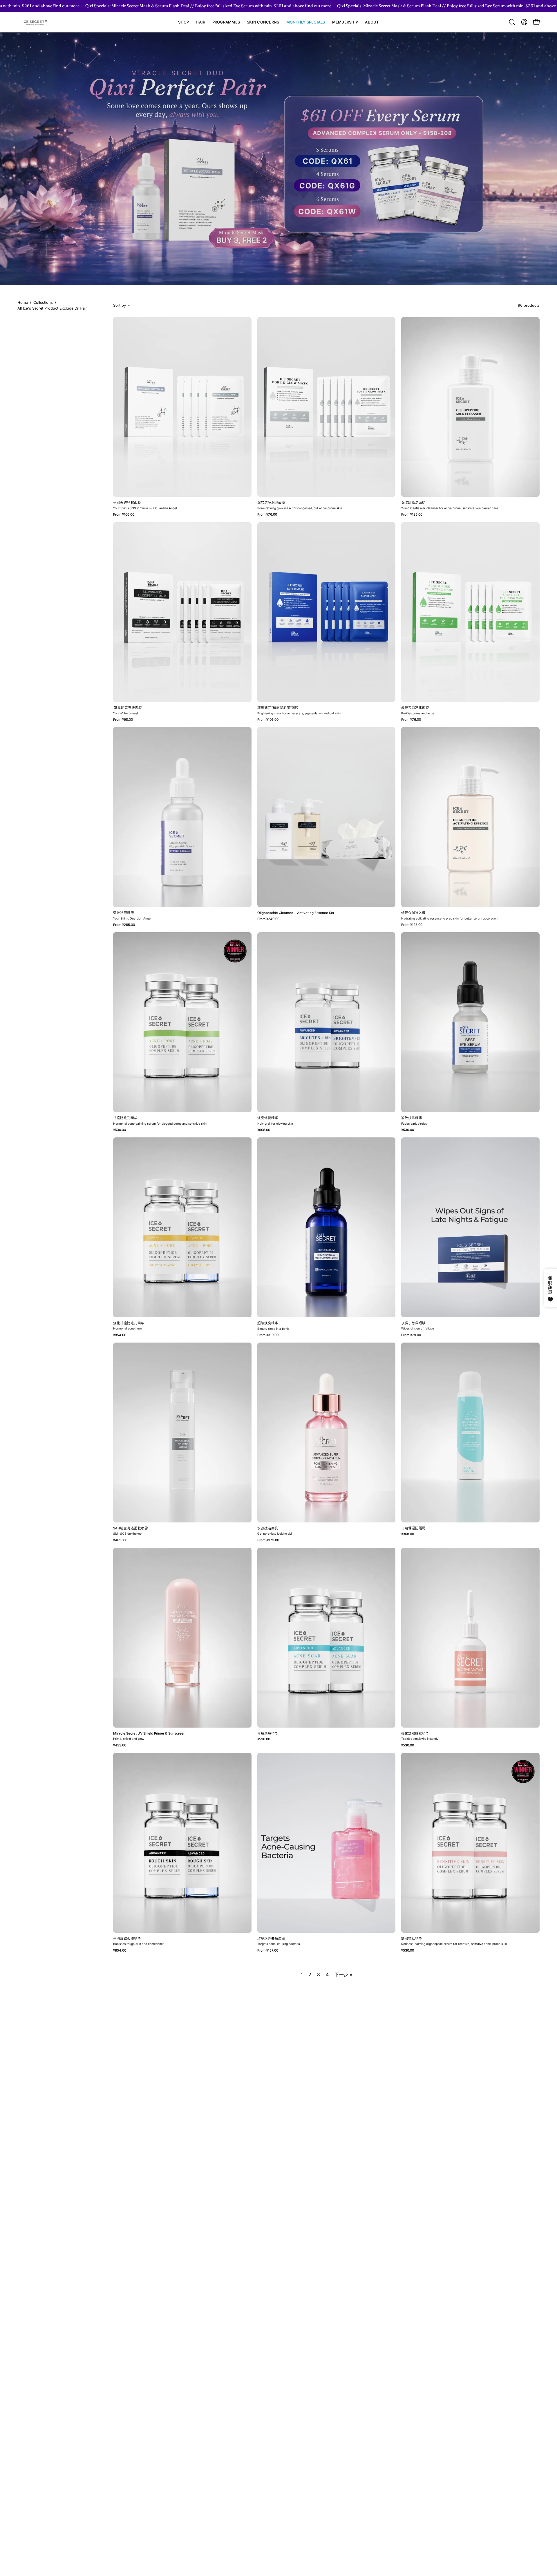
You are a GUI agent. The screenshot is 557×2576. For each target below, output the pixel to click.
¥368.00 (408, 1534)
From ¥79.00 (411, 1335)
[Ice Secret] (35, 22)
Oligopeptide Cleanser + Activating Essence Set (296, 913)
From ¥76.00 (267, 515)
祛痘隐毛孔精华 (125, 1118)
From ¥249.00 (268, 919)
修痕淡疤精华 (268, 1734)
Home (23, 302)
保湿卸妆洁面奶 (413, 503)
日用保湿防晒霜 (413, 1529)
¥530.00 (120, 1130)
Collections (43, 302)
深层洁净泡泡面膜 (271, 503)
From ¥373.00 (268, 1540)
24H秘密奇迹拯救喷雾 (131, 1529)
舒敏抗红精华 (412, 1939)
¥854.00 (120, 1335)
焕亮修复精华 (268, 1118)
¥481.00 (119, 1540)
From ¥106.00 (124, 515)
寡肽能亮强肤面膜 (128, 708)
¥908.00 (264, 1130)
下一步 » (343, 1975)
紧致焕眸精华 (412, 1118)
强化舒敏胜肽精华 (415, 1734)
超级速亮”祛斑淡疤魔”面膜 (278, 708)
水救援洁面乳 (268, 1529)
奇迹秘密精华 (124, 913)
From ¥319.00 (268, 1335)
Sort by (120, 305)
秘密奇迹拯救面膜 (127, 503)
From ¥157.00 (268, 1951)
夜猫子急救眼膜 (413, 1323)
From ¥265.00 (124, 925)
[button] (200, 22)
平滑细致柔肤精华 (128, 1939)
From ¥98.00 (123, 720)
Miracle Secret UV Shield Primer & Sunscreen (149, 1734)
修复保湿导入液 (413, 913)
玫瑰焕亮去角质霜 (271, 1939)
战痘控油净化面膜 (415, 708)
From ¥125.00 (412, 515)
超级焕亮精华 (268, 1323)
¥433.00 (120, 1746)
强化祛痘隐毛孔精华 (129, 1323)
